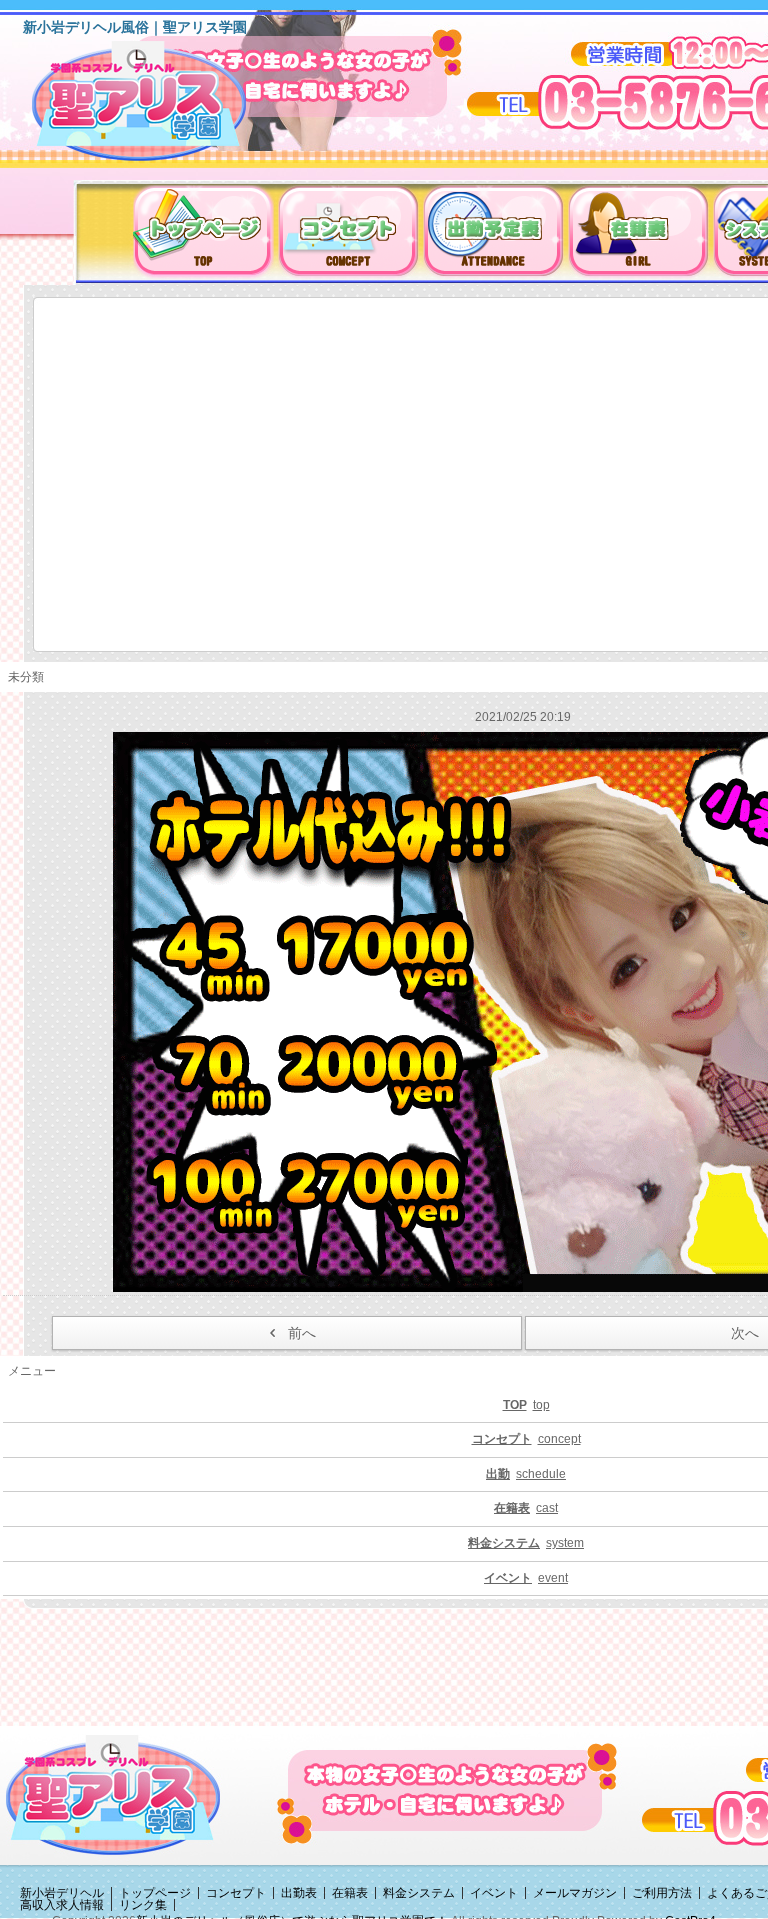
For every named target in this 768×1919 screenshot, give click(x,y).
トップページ (155, 1893)
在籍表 (350, 1893)
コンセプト (236, 1893)
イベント (494, 1893)
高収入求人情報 (62, 1905)
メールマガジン (575, 1893)
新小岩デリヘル (62, 1893)
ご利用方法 (662, 1893)
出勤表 (299, 1893)
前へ (302, 1333)
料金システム (419, 1893)
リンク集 (143, 1905)
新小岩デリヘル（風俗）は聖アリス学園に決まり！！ (164, 108)
